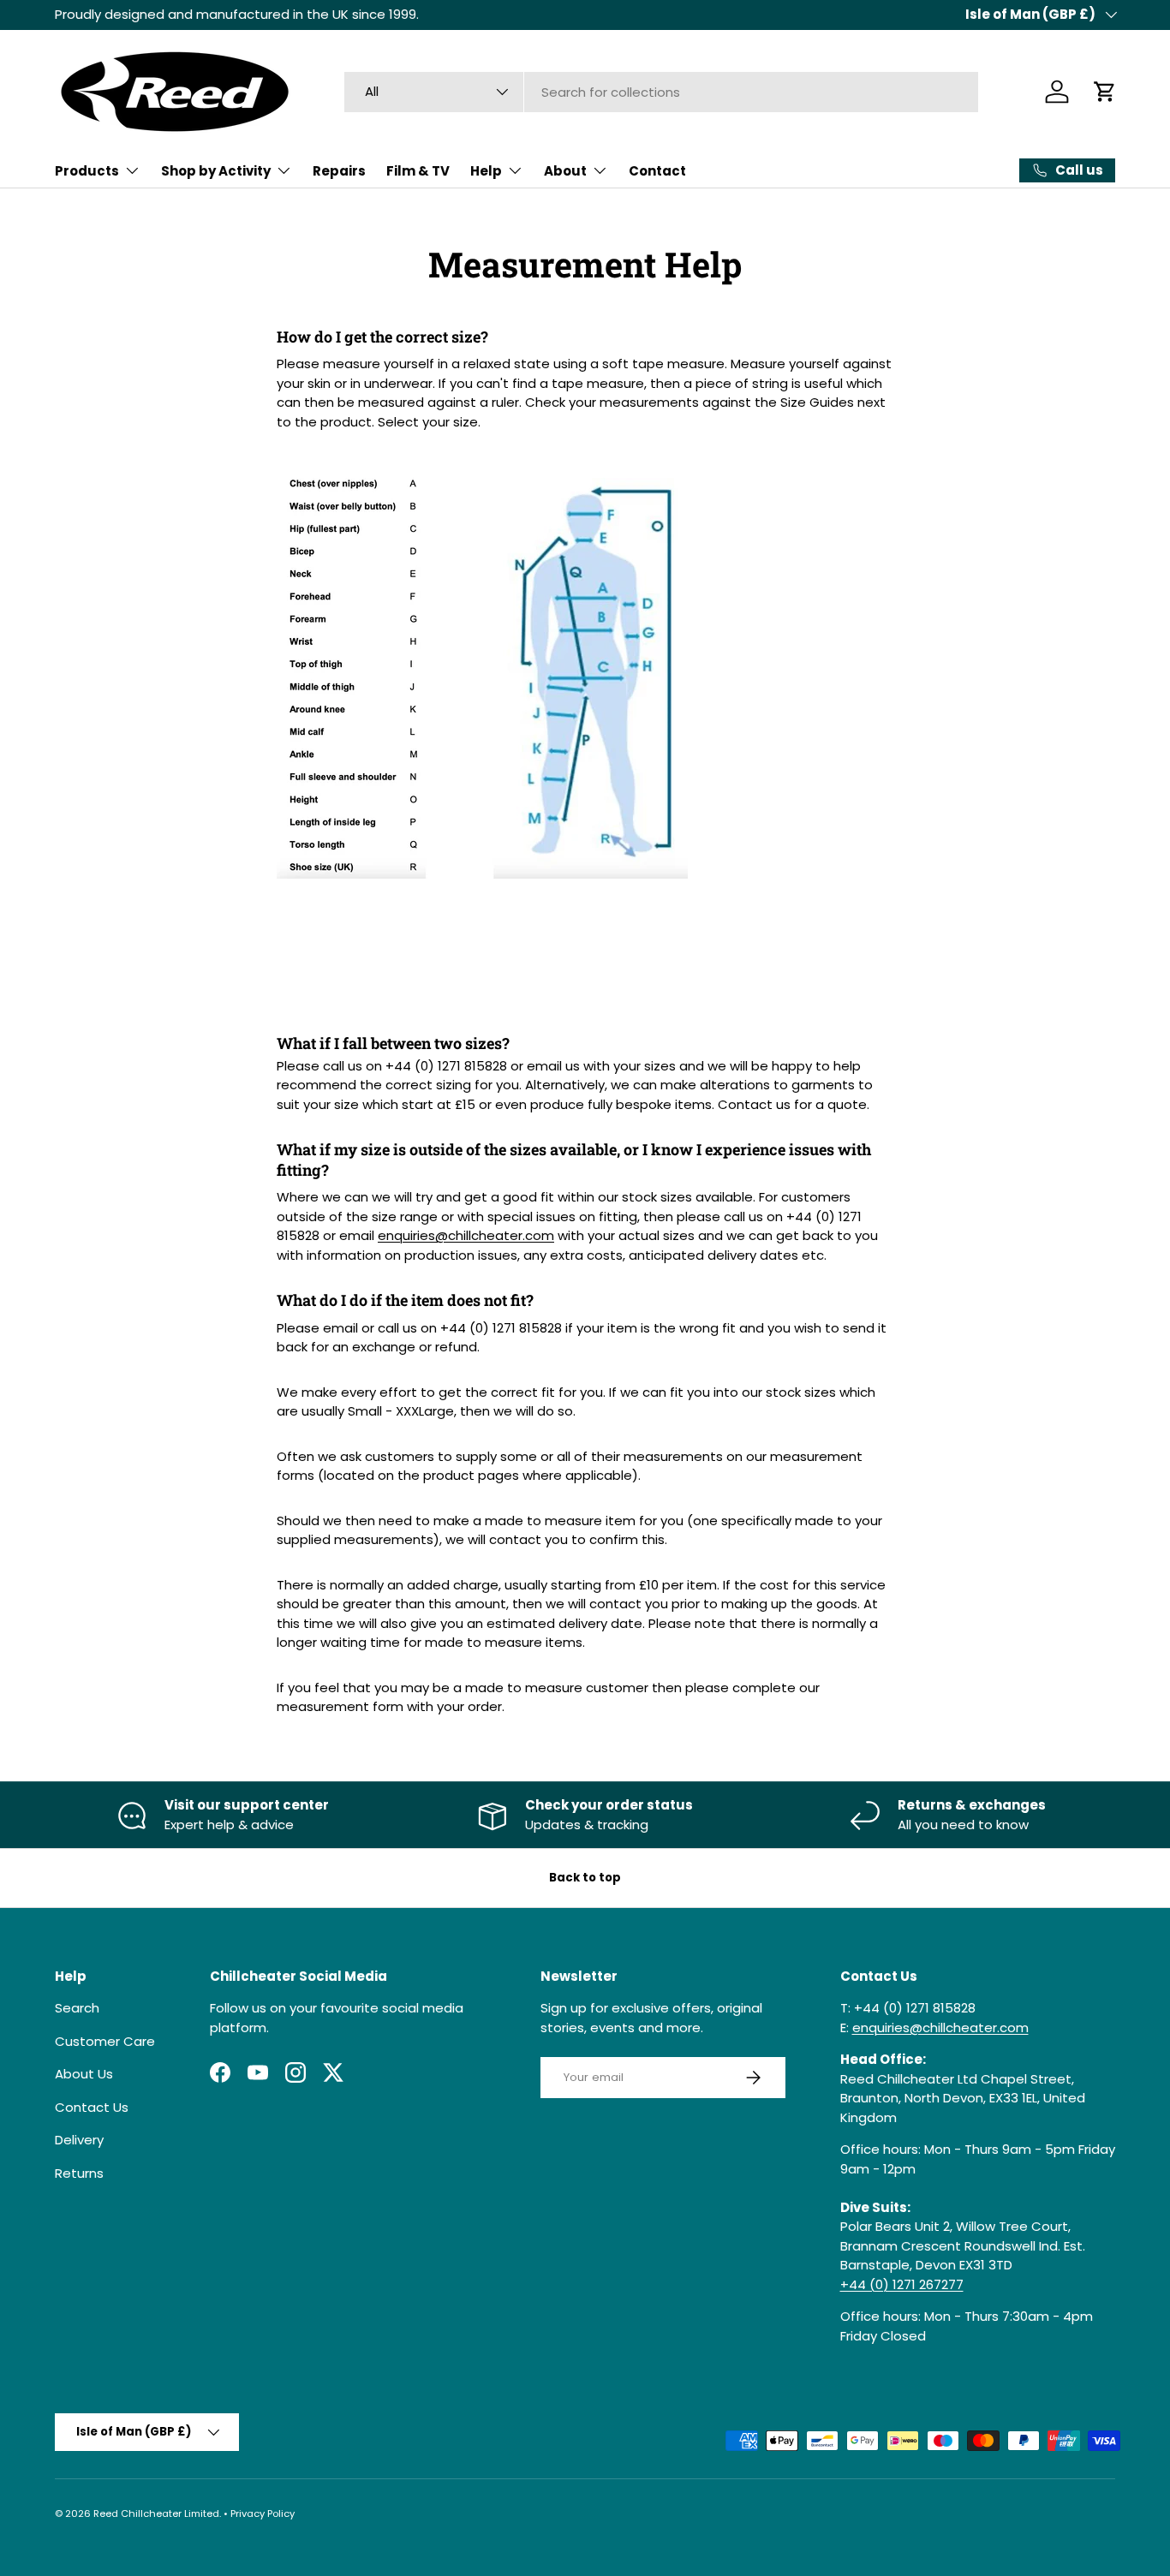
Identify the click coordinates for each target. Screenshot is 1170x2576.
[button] (1105, 92)
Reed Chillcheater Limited (156, 2513)
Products (87, 171)
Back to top (585, 1878)
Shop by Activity (216, 171)
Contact (657, 171)
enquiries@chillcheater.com (466, 1235)
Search (77, 2008)
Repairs (339, 171)
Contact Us (92, 2107)
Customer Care (105, 2041)
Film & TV (418, 171)
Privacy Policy (263, 2513)
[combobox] (661, 92)
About (565, 171)
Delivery (79, 2140)
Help (486, 171)
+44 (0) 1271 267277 (902, 2284)
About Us (84, 2074)
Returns (79, 2173)
